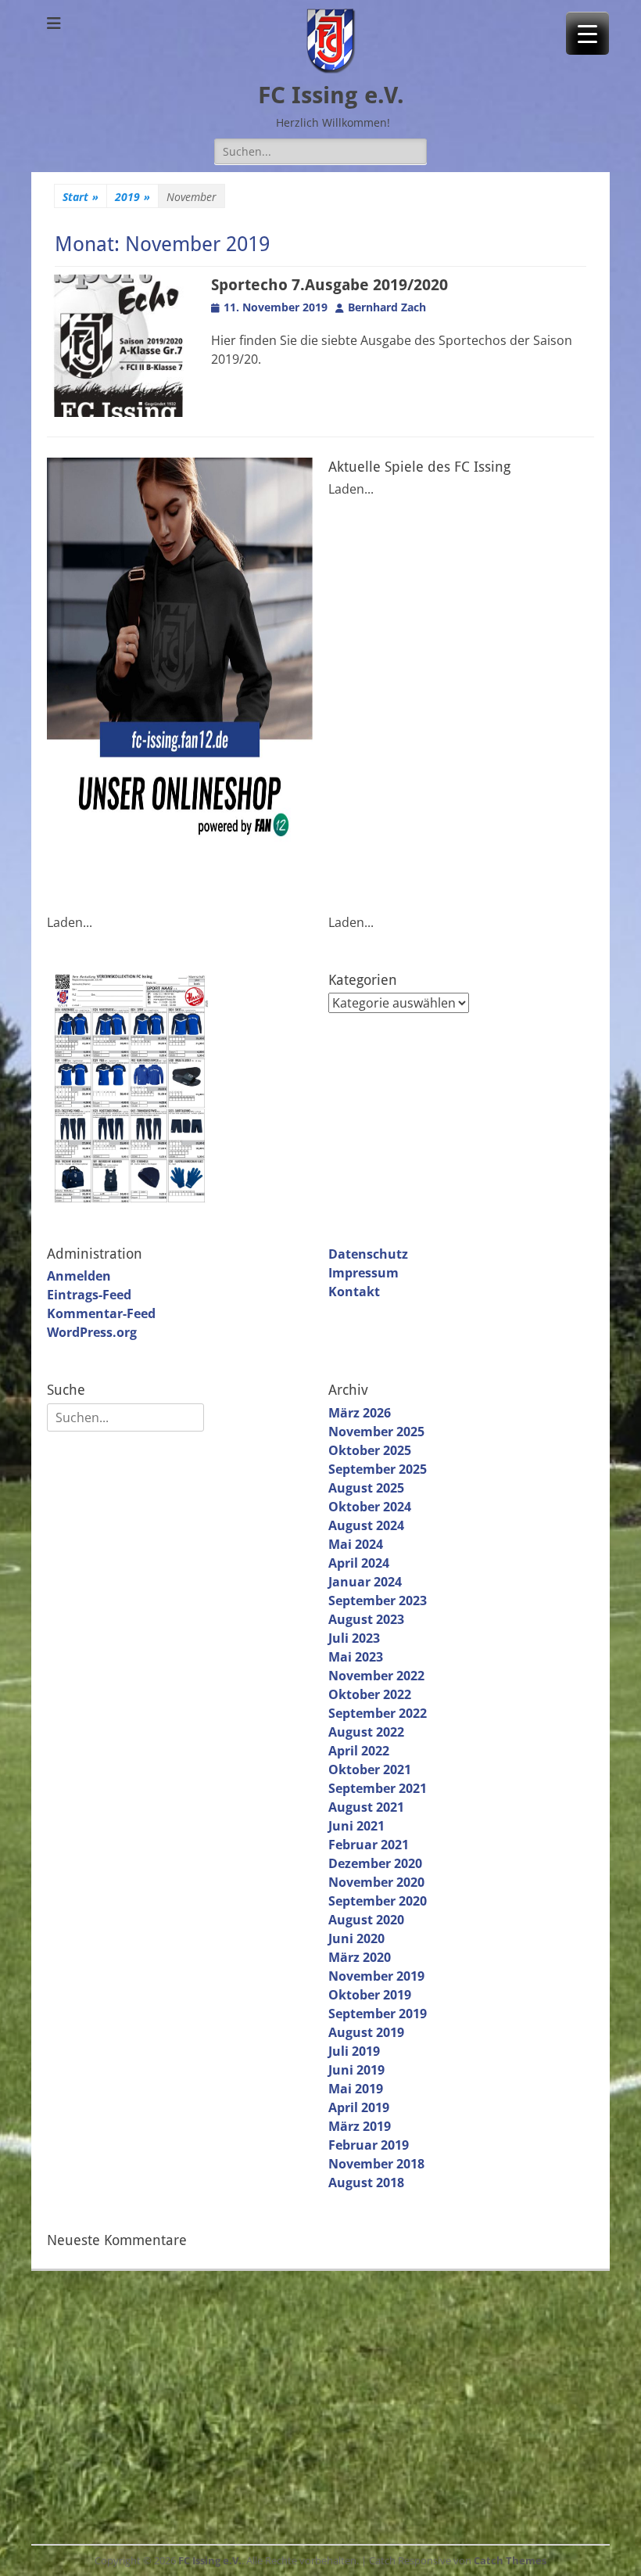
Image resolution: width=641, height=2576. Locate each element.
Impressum (363, 1273)
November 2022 (376, 1676)
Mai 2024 (356, 1544)
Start (81, 197)
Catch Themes (510, 2560)
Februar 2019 (369, 2145)
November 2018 (376, 2164)
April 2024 (359, 1563)
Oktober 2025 (370, 1450)
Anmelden (79, 1276)
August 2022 (366, 1732)
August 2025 (366, 1488)
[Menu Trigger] (587, 33)
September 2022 (378, 1713)
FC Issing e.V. (331, 95)
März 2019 (360, 2126)
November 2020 (376, 1882)
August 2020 (366, 1920)
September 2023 (378, 1601)
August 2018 (366, 2183)
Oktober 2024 (370, 1507)
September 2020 (378, 1901)
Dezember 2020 (375, 1863)
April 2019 (359, 2107)
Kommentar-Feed (101, 1313)
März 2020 (360, 1957)
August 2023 (366, 1619)
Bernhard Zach (387, 307)
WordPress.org (92, 1332)
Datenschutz (368, 1254)
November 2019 (376, 1976)
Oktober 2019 (370, 1995)
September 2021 (378, 1788)
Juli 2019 (354, 2051)
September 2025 (378, 1469)
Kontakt (354, 1292)
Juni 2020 (356, 1938)
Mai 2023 (356, 1657)
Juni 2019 (356, 2070)
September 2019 (378, 2014)
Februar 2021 (369, 1845)
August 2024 (366, 1525)
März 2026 (360, 1413)
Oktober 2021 (370, 1769)
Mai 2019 (356, 2089)
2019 (132, 197)
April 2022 (359, 1751)
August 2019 (366, 2032)
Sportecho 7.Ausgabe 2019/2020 (329, 285)
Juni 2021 (356, 1826)
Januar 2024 (365, 1582)
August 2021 (366, 1807)
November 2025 (376, 1432)
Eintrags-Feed (89, 1295)
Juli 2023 (354, 1638)
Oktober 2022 (370, 1694)
